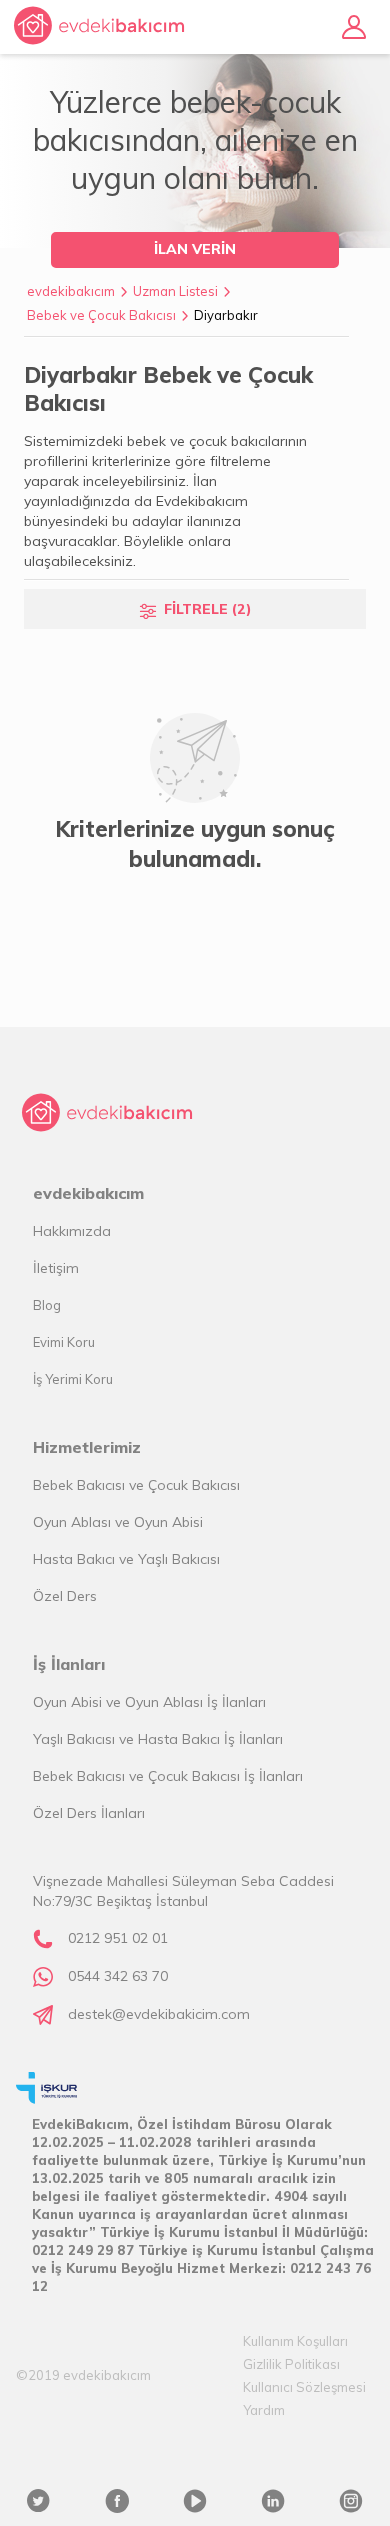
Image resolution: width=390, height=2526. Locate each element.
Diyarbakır (226, 315)
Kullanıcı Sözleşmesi (304, 2387)
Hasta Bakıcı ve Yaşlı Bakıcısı (126, 1559)
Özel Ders (65, 1596)
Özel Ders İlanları (89, 1813)
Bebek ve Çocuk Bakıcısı (101, 315)
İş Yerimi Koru (73, 1379)
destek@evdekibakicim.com (159, 2014)
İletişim (56, 1268)
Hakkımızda (72, 1231)
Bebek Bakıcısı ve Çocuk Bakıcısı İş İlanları (168, 1776)
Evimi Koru (64, 1342)
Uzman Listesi (175, 291)
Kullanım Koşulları (295, 2341)
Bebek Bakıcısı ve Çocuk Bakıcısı (136, 1485)
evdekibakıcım (71, 291)
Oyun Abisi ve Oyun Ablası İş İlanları (149, 1702)
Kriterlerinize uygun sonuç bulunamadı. (195, 844)
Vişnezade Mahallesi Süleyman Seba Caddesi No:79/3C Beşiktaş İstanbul (183, 1891)
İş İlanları (69, 1664)
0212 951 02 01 (118, 1938)
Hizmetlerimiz (87, 1447)
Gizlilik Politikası (291, 2364)
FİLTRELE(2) (208, 609)
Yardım (264, 2410)
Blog (47, 1305)
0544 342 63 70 (118, 1976)
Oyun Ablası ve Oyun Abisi (118, 1522)
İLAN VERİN (195, 249)
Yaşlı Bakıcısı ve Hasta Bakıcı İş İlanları (158, 1739)
